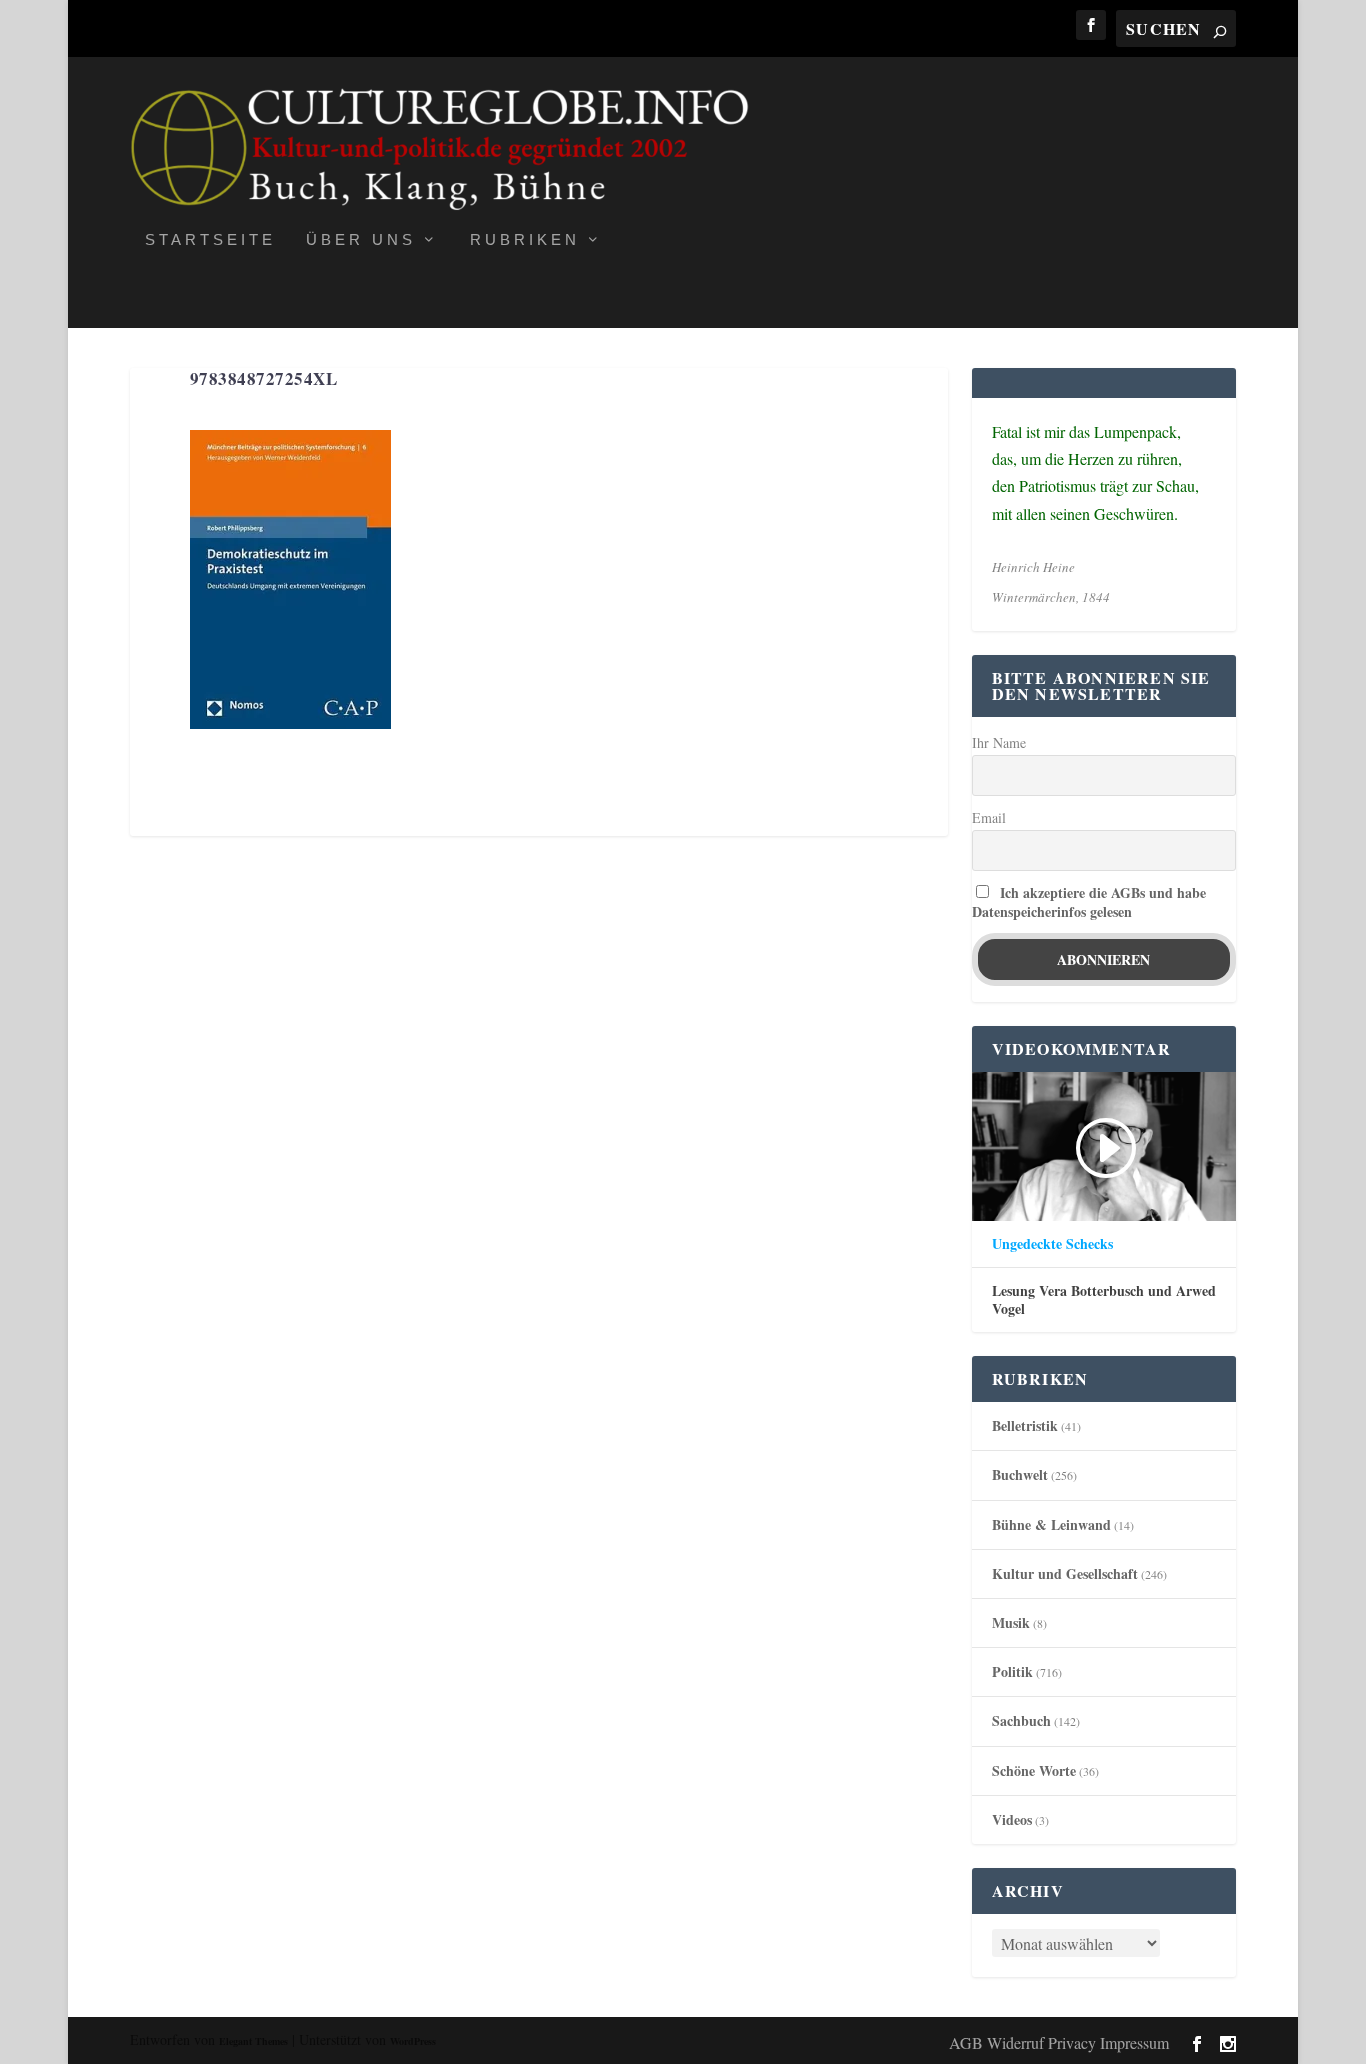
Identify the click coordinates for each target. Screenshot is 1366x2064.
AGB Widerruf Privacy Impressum (1059, 2042)
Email (989, 817)
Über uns (361, 240)
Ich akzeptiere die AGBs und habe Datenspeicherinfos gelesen (1089, 902)
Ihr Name (999, 742)
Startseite (210, 240)
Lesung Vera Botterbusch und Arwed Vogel (1104, 1300)
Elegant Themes (253, 2041)
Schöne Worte (1034, 1770)
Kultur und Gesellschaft (1065, 1573)
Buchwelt (1020, 1474)
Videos (1012, 1819)
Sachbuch (1021, 1720)
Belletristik (1025, 1425)
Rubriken (525, 240)
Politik (1012, 1671)
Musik (1011, 1622)
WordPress (413, 2041)
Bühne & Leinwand (1051, 1524)
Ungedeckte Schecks (1052, 1244)
